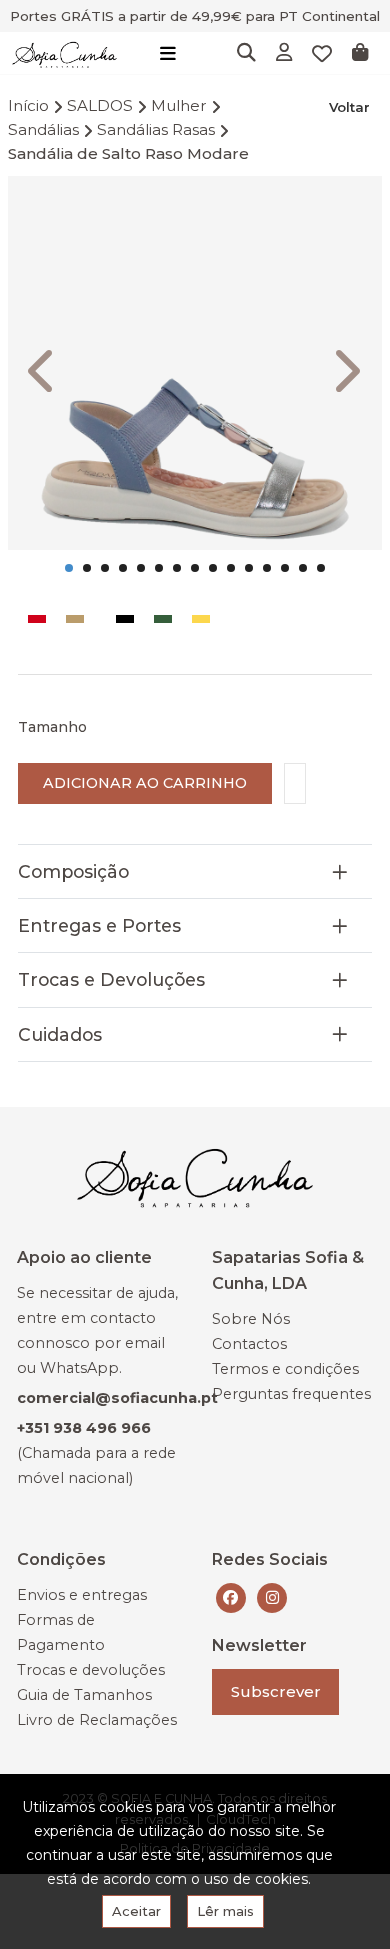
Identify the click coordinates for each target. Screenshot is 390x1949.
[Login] (284, 53)
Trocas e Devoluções (111, 979)
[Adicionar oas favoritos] (295, 784)
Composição (73, 871)
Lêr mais (225, 1911)
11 (249, 568)
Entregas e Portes (99, 925)
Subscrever (276, 1691)
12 (267, 568)
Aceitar (136, 1911)
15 (321, 568)
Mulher (179, 105)
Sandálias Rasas (156, 129)
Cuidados (60, 1034)
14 (303, 568)
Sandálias (43, 129)
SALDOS (100, 105)
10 (231, 568)
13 (285, 568)
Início (28, 105)
